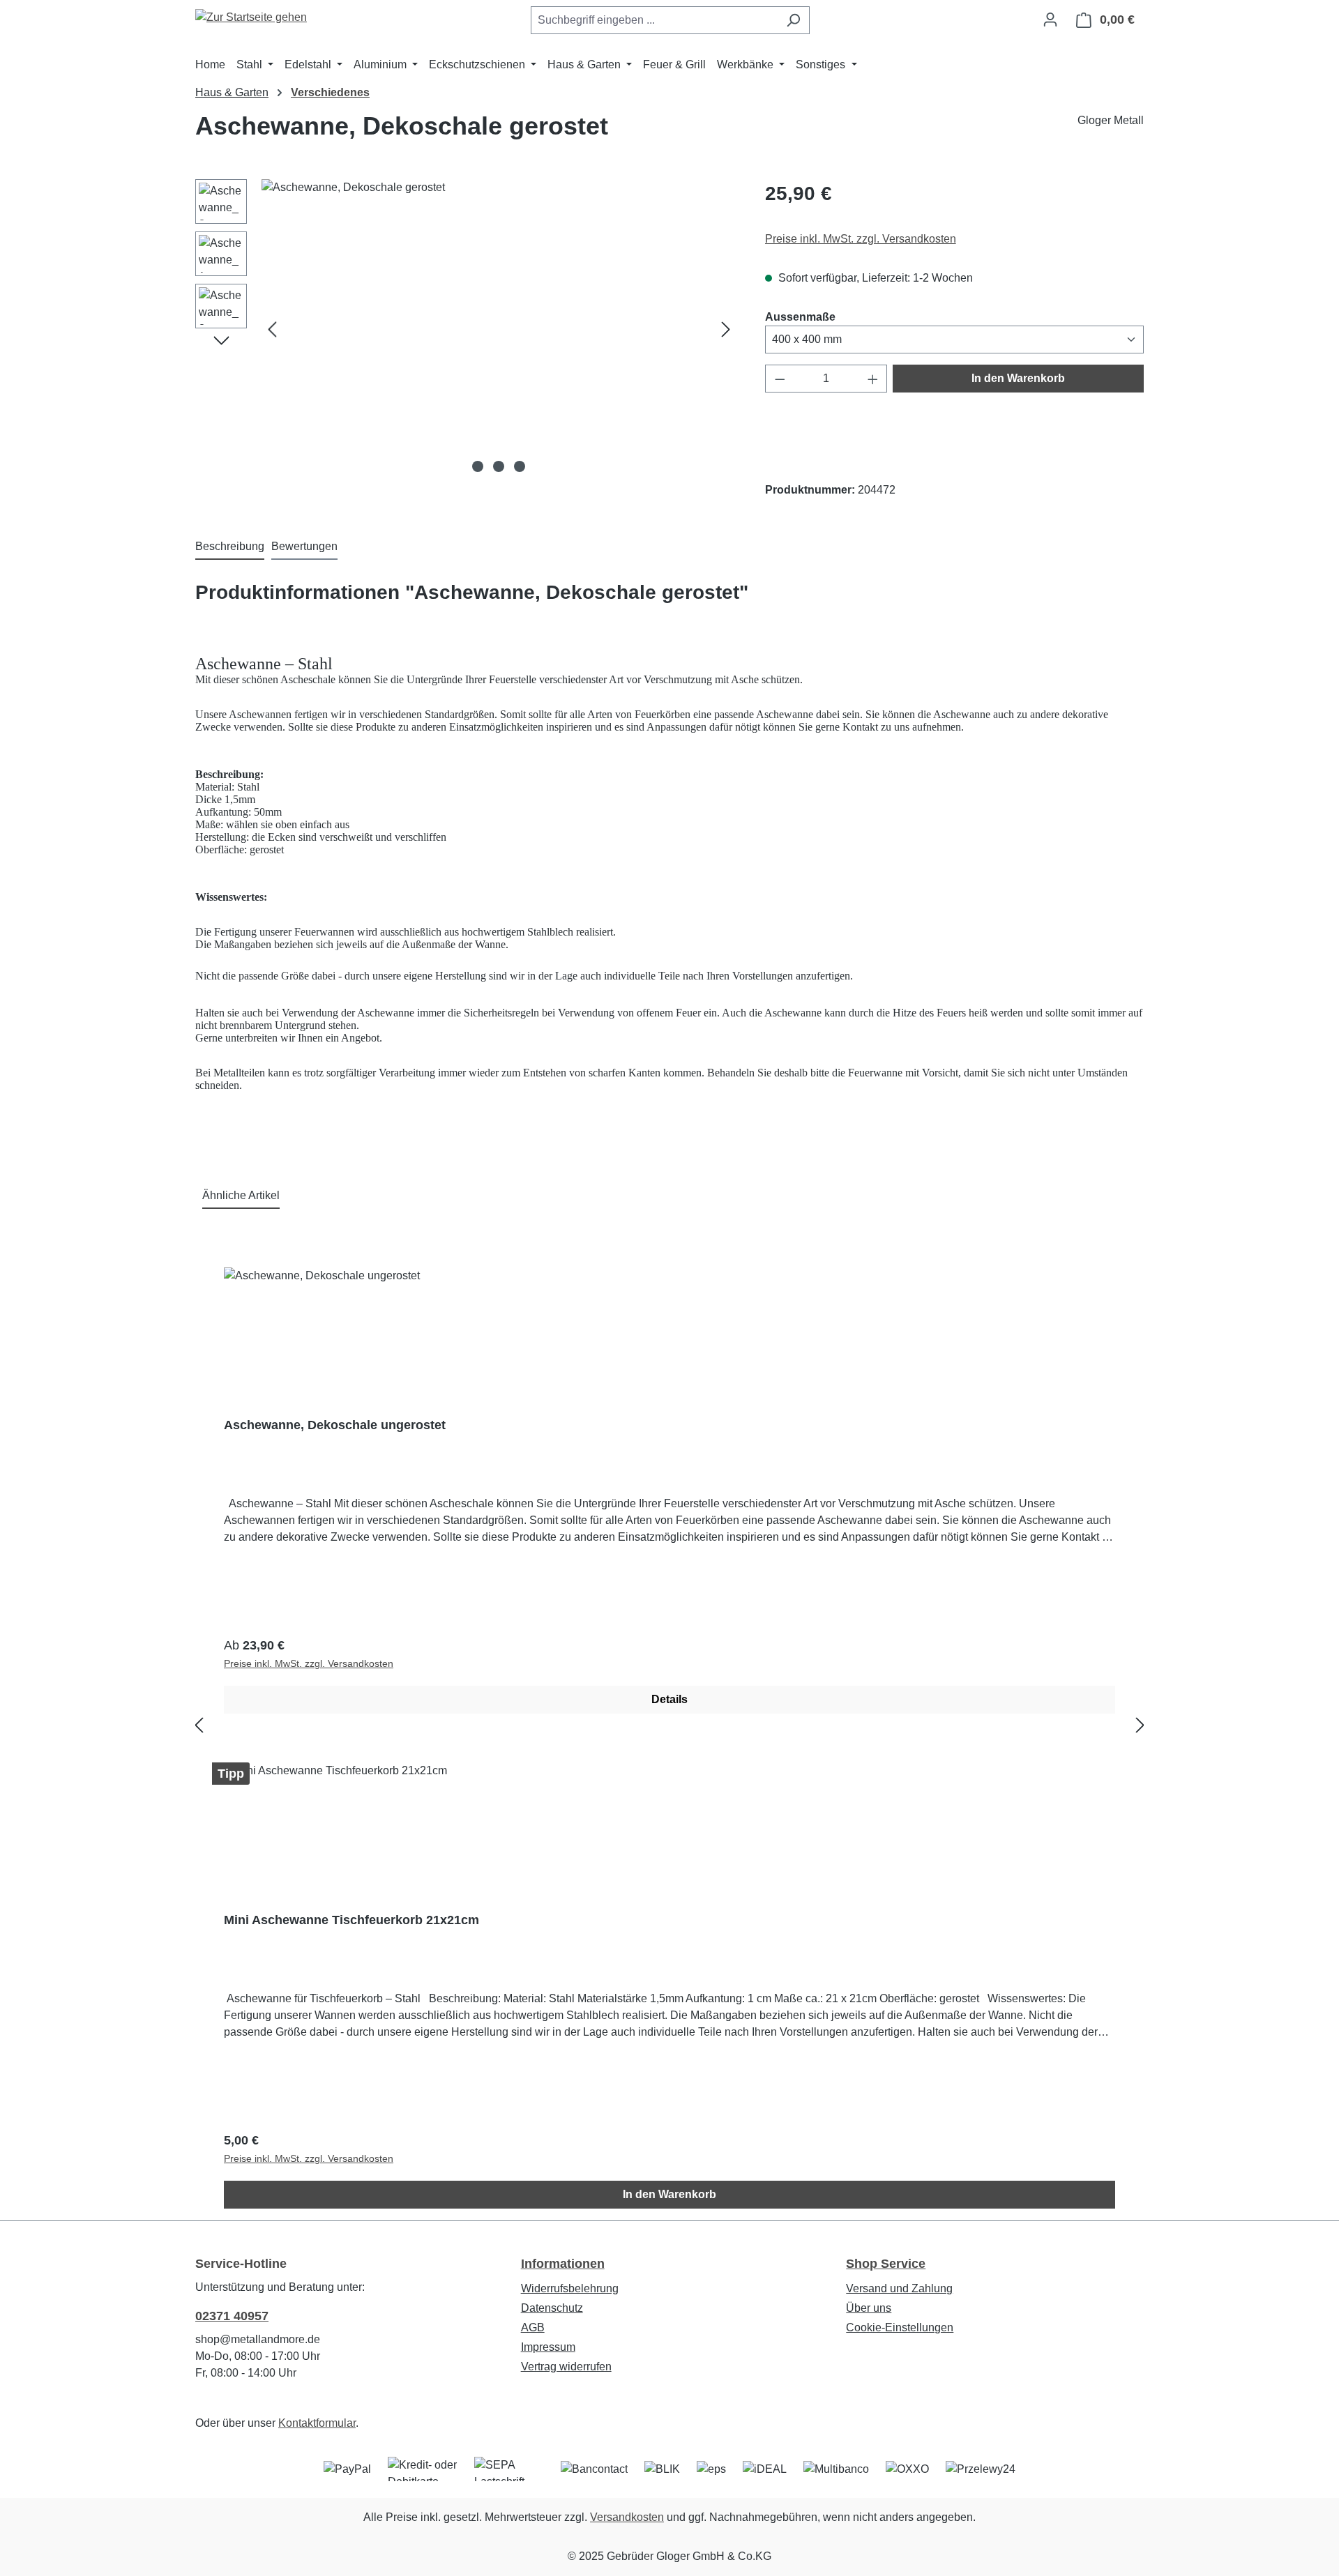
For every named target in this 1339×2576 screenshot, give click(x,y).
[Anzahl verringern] (780, 379)
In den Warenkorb (1018, 378)
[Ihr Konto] (1050, 20)
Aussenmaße (800, 317)
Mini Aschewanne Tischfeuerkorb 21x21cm (351, 1920)
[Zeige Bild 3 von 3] (520, 466)
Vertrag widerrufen (566, 2367)
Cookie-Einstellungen (900, 2327)
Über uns (869, 2308)
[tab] (230, 547)
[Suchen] (793, 20)
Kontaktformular (317, 2423)
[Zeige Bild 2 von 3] (499, 466)
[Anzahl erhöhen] (873, 379)
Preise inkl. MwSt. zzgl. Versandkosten (861, 239)
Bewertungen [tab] (304, 546)
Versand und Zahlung (899, 2288)
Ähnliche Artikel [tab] (241, 1195)
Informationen (563, 2264)
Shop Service (886, 2264)
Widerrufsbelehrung (570, 2288)
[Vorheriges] (272, 329)
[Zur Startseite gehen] (251, 17)
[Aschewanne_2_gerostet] (499, 329)
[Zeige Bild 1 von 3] (478, 466)
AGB (533, 2327)
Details (669, 1699)
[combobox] (654, 20)
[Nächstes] (726, 329)
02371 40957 (232, 2316)
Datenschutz (552, 2308)
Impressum (548, 2347)
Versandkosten (627, 2517)
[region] (466, 329)
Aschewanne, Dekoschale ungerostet (335, 1425)
